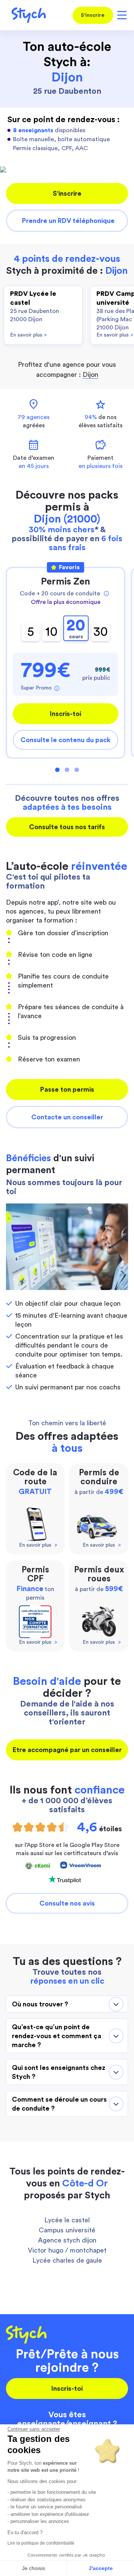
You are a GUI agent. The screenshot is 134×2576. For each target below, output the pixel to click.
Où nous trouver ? (40, 2004)
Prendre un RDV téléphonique (68, 221)
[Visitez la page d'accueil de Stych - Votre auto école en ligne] (26, 15)
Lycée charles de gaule (67, 2260)
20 (76, 629)
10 (52, 632)
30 (101, 632)
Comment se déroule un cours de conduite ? (59, 2104)
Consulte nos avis (67, 1903)
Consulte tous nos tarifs (67, 827)
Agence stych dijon (67, 2240)
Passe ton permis (67, 1089)
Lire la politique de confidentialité (41, 2543)
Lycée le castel (67, 2220)
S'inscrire (93, 15)
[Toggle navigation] (121, 15)
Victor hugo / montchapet (67, 2250)
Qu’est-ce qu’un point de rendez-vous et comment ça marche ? (57, 2036)
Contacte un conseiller (67, 1117)
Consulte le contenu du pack (66, 740)
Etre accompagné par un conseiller (67, 1750)
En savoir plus (28, 335)
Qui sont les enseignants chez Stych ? (59, 2072)
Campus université (67, 2230)
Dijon (90, 375)
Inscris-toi (66, 714)
